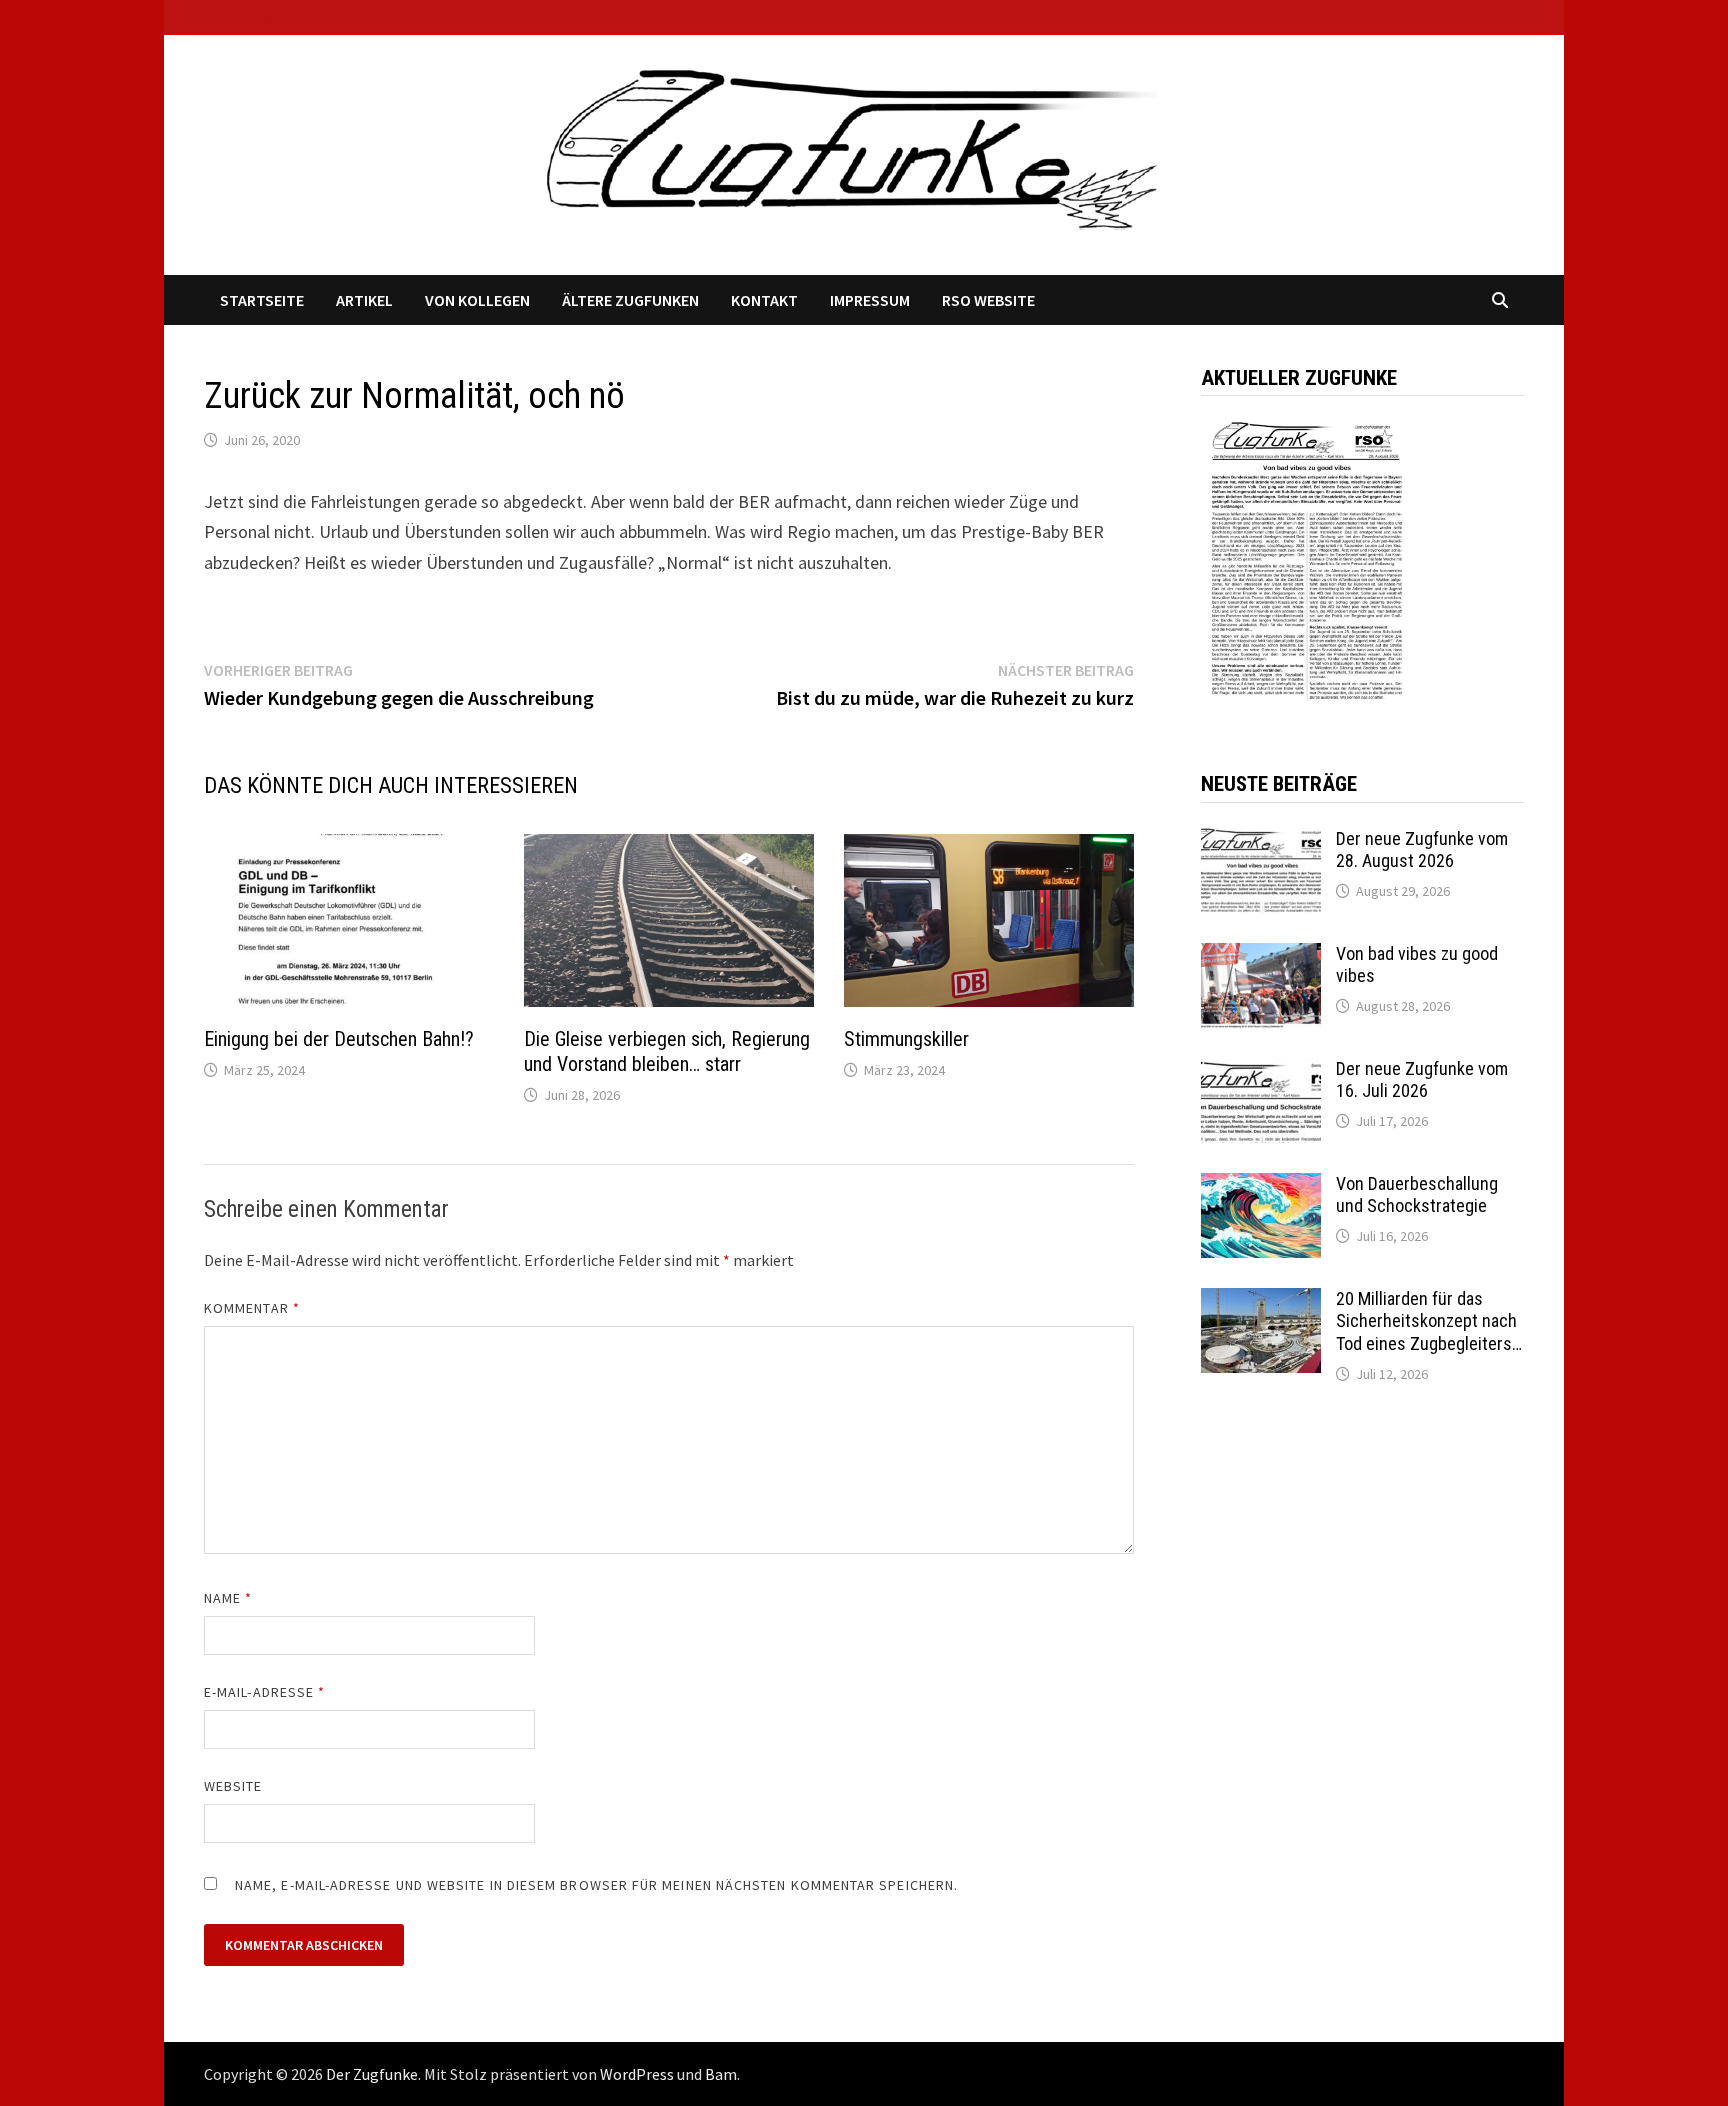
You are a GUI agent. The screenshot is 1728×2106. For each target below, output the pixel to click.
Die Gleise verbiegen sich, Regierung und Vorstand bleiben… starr (667, 1051)
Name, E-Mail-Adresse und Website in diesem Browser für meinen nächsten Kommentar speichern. (596, 1885)
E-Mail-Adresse (264, 1692)
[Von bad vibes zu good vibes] (1261, 956)
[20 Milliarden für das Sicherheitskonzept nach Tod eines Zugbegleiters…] (1261, 1301)
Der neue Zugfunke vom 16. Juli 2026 (1422, 1080)
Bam (721, 2074)
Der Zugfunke (372, 2074)
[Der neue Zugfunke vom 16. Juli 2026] (1261, 1071)
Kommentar (252, 1308)
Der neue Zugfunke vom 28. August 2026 (1422, 850)
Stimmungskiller (906, 1039)
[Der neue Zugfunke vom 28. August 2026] (1261, 841)
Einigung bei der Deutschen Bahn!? (339, 1039)
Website (233, 1786)
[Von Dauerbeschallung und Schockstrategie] (1261, 1186)
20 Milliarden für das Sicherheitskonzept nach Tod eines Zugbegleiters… (1429, 1321)
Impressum (870, 300)
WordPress (637, 2074)
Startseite (262, 300)
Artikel (364, 300)
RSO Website (988, 300)
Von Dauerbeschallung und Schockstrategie (1417, 1195)
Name (228, 1598)
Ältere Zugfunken (630, 300)
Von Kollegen (477, 300)
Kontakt (764, 300)
